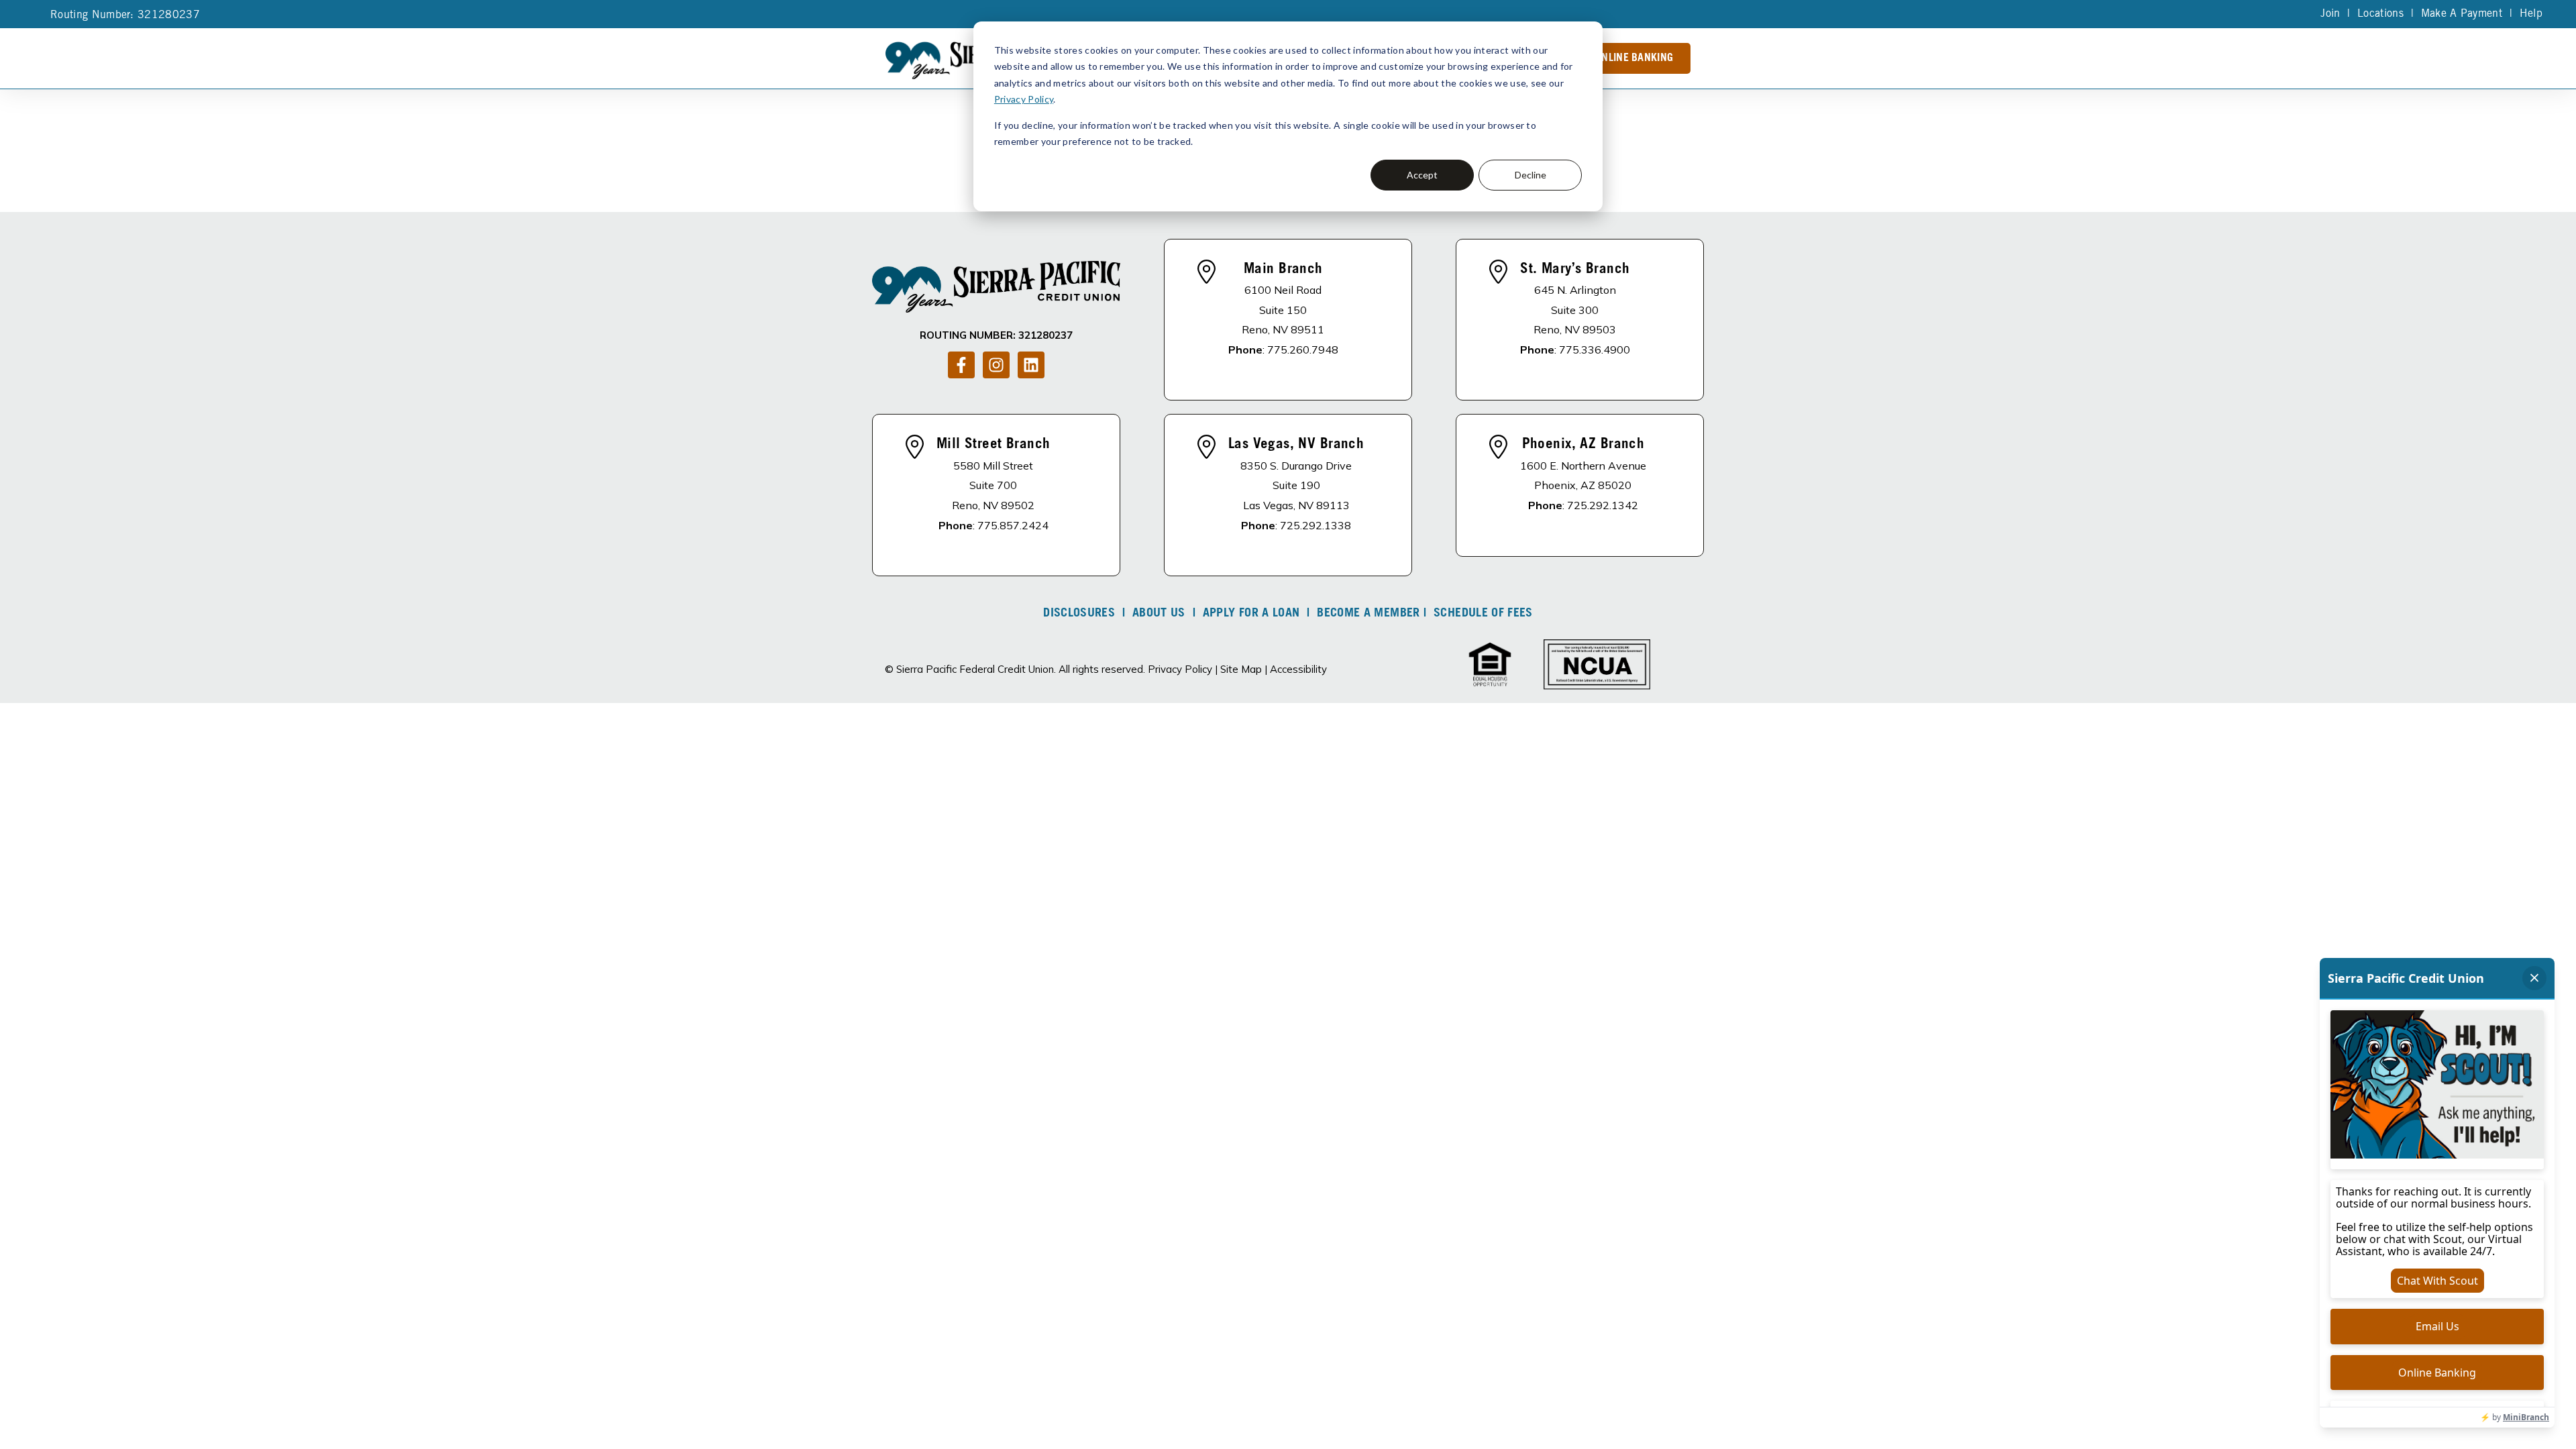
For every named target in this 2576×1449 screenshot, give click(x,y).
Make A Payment (2462, 14)
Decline (1531, 175)
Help (2531, 14)
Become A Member (1368, 614)
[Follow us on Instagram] (996, 365)
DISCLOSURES (1079, 614)
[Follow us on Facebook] (961, 365)
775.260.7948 (1303, 350)
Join (2330, 14)
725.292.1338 (1316, 525)
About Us (1159, 614)
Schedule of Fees (1483, 614)
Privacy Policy (1024, 99)
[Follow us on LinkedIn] (1031, 365)
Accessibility (1298, 669)
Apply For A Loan (1251, 614)
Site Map (1241, 669)
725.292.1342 (1603, 505)
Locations (2380, 14)
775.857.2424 (1013, 525)
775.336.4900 (1595, 350)
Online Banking (1634, 58)
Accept (1422, 175)
